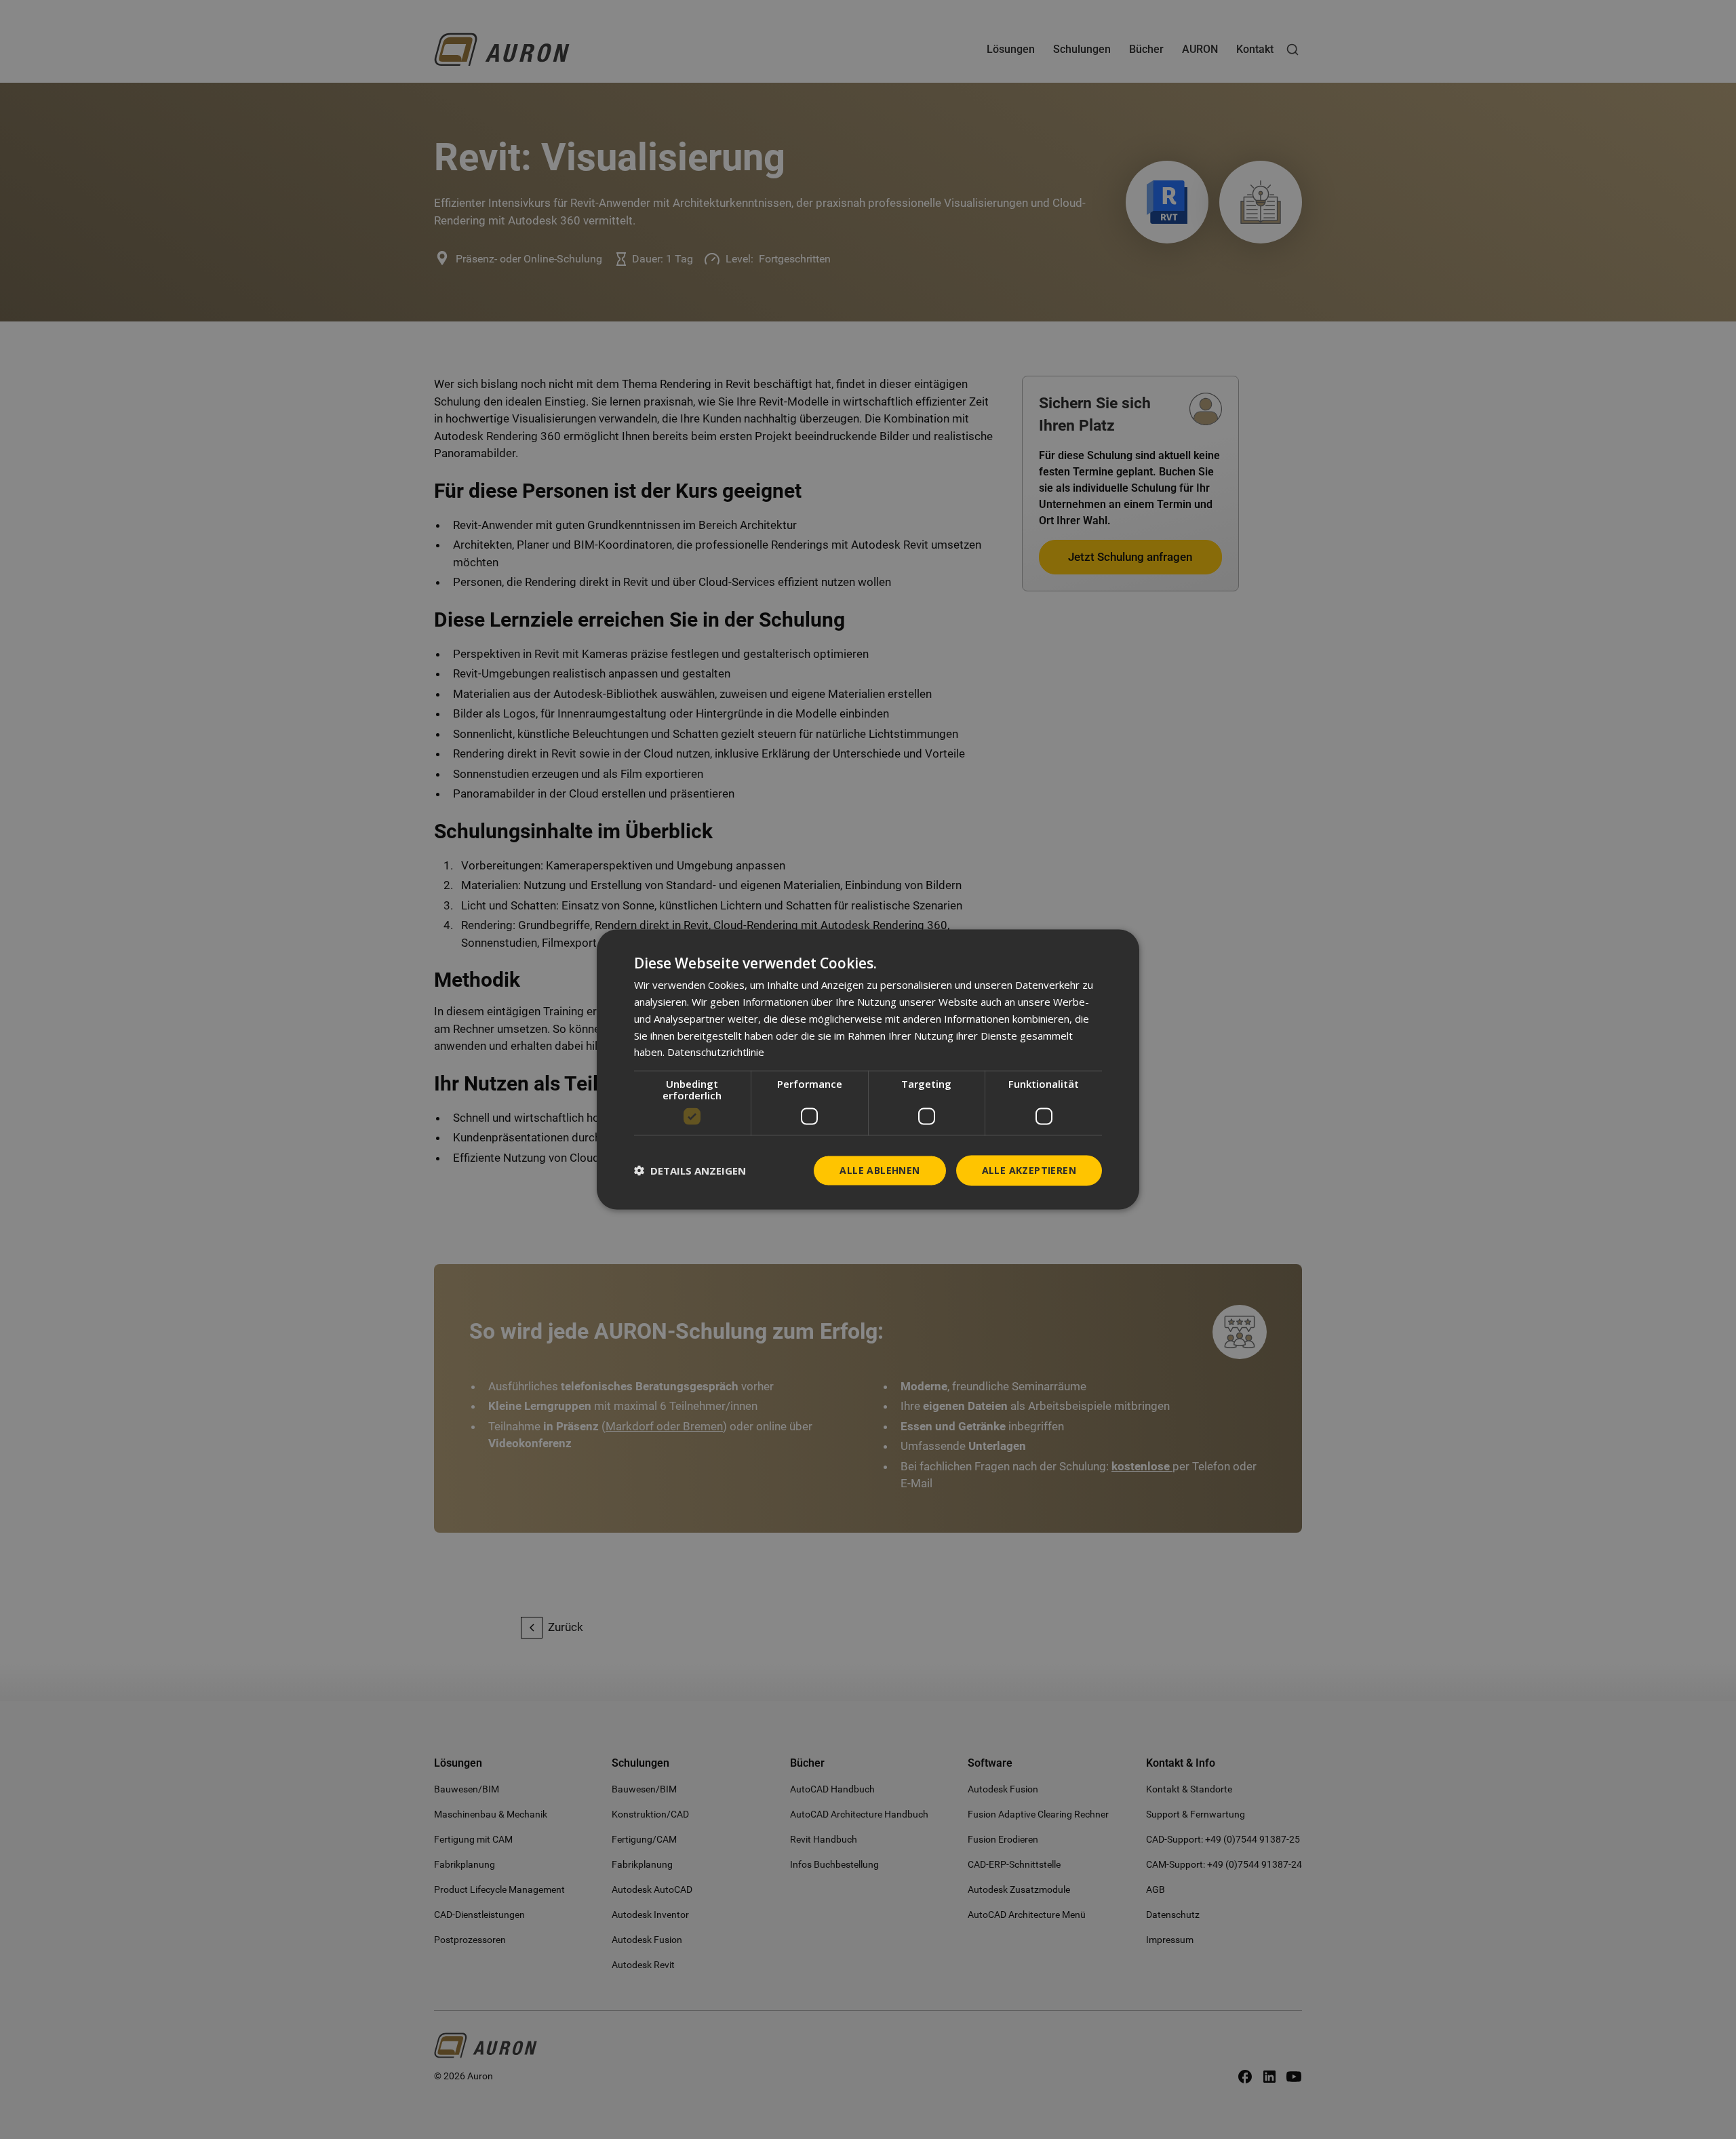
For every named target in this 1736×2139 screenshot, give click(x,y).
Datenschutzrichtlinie (716, 1052)
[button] (690, 1171)
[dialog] (868, 1070)
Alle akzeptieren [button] (1029, 1170)
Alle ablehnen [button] (880, 1170)
